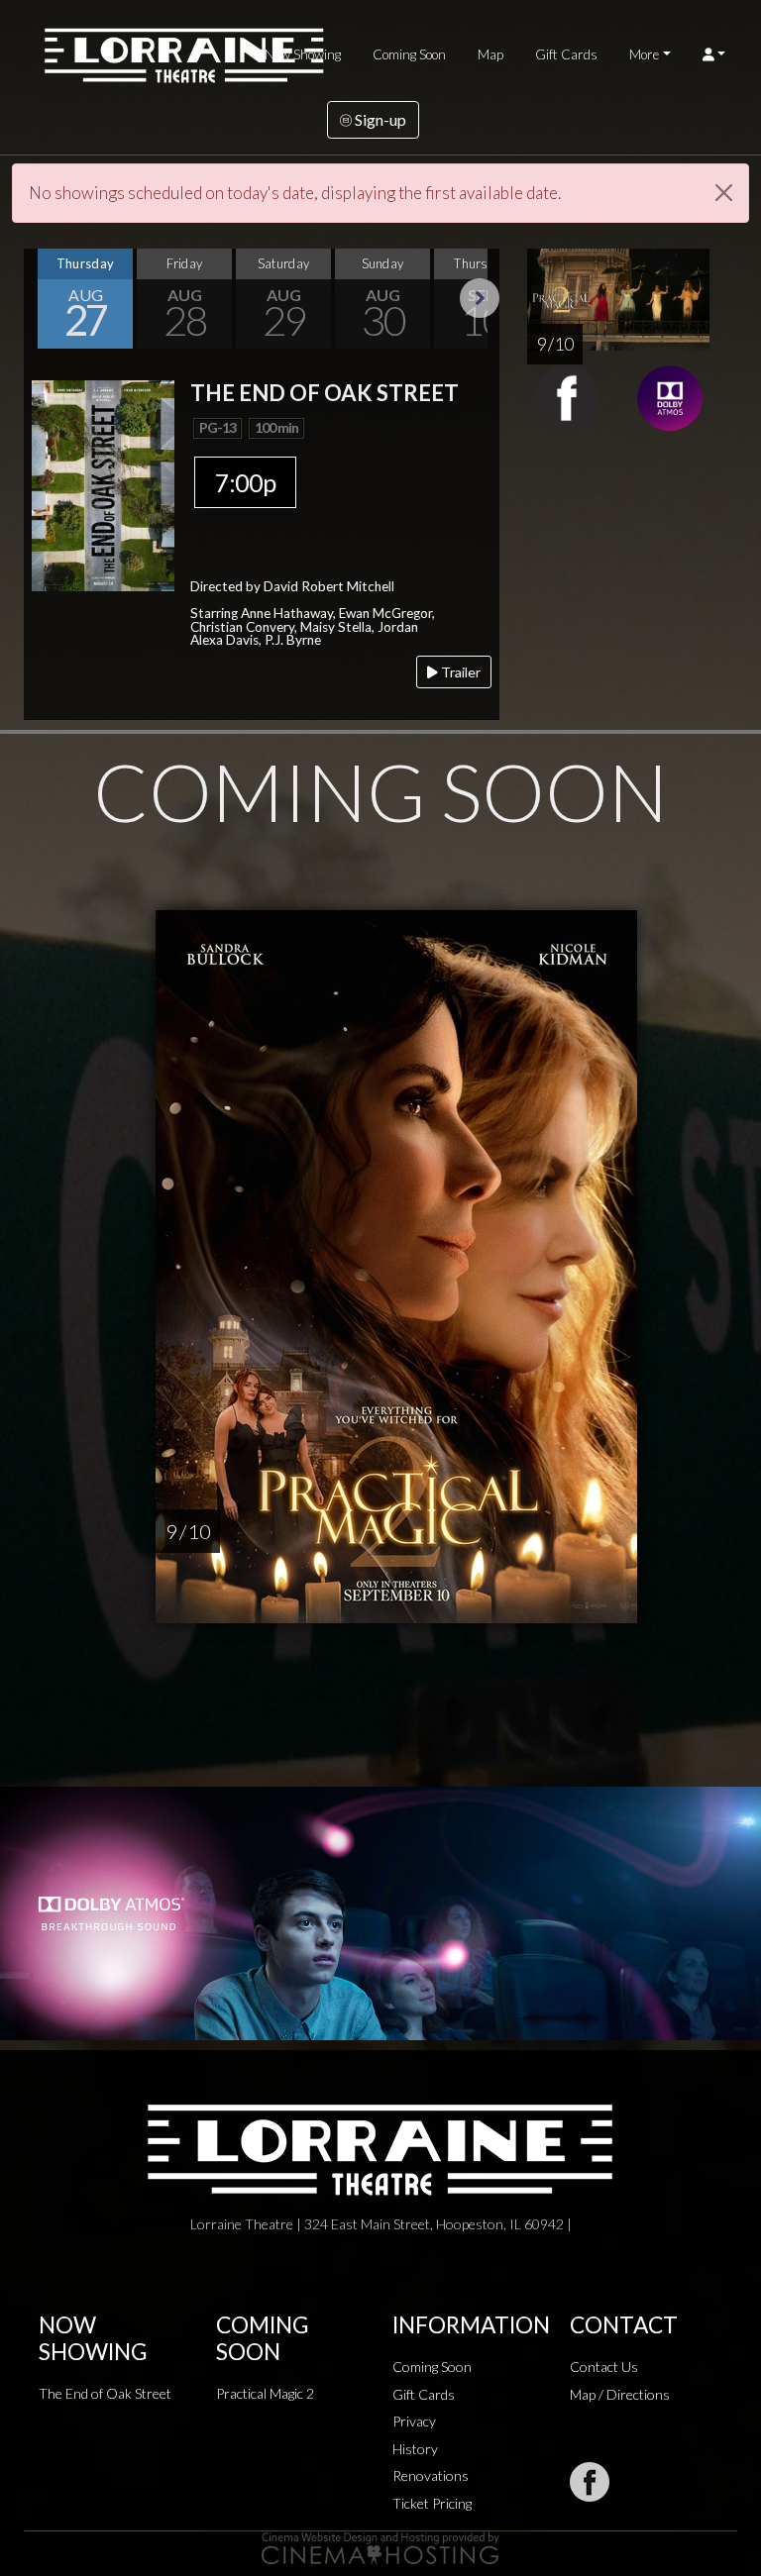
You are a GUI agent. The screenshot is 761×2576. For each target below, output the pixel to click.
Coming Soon (409, 54)
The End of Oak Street (105, 2393)
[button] (714, 54)
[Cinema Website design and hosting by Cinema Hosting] (380, 2547)
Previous (44, 298)
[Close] (724, 193)
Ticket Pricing (432, 2503)
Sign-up (379, 119)
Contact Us (604, 2367)
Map (490, 54)
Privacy (414, 2421)
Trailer (459, 672)
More (644, 54)
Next (480, 298)
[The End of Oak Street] (103, 484)
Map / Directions (620, 2394)
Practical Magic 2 (265, 2393)
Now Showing (303, 54)
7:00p (245, 482)
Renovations (431, 2475)
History (415, 2449)
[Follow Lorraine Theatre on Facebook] (590, 2482)
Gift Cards (566, 54)
